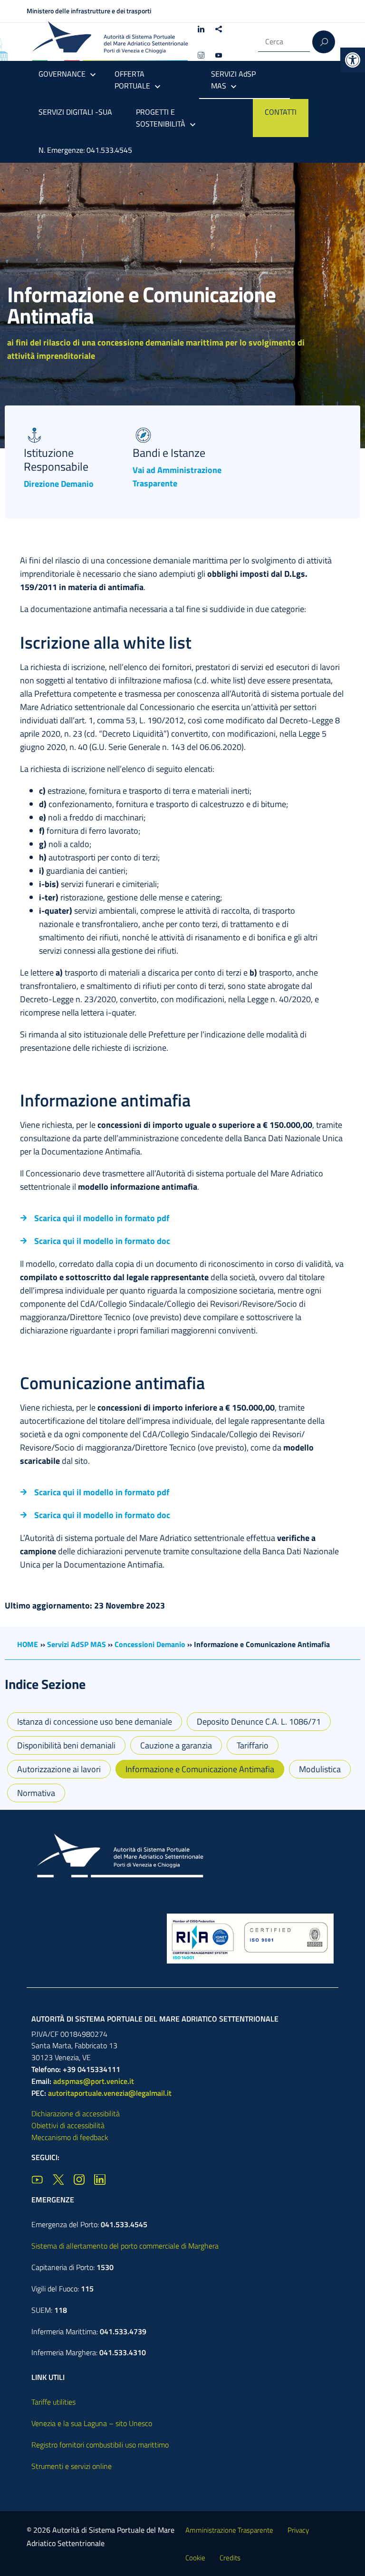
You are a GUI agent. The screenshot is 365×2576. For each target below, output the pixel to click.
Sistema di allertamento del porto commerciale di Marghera (125, 2246)
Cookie (195, 2558)
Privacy (298, 2530)
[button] (353, 60)
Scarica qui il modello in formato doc (102, 1241)
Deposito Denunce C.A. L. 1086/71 (259, 1722)
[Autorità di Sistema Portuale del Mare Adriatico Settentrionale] (110, 42)
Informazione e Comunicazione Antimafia (200, 1769)
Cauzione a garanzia (176, 1745)
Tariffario (253, 1745)
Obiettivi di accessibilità (68, 2125)
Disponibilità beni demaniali (66, 1745)
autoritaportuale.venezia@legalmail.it (110, 2093)
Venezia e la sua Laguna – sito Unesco (92, 2423)
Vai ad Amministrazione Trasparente (177, 477)
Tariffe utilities (53, 2402)
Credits (230, 2558)
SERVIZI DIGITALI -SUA (75, 112)
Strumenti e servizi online (72, 2466)
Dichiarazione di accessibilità (76, 2113)
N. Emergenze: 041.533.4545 (85, 150)
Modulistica (320, 1769)
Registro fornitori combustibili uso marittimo (100, 2445)
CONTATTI (281, 112)
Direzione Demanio (59, 484)
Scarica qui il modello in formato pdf (102, 1218)
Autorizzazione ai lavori (59, 1769)
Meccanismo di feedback (70, 2137)
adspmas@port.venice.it (94, 2081)
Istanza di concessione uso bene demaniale (95, 1722)
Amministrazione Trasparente (229, 2530)
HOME (28, 1644)
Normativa (36, 1793)
